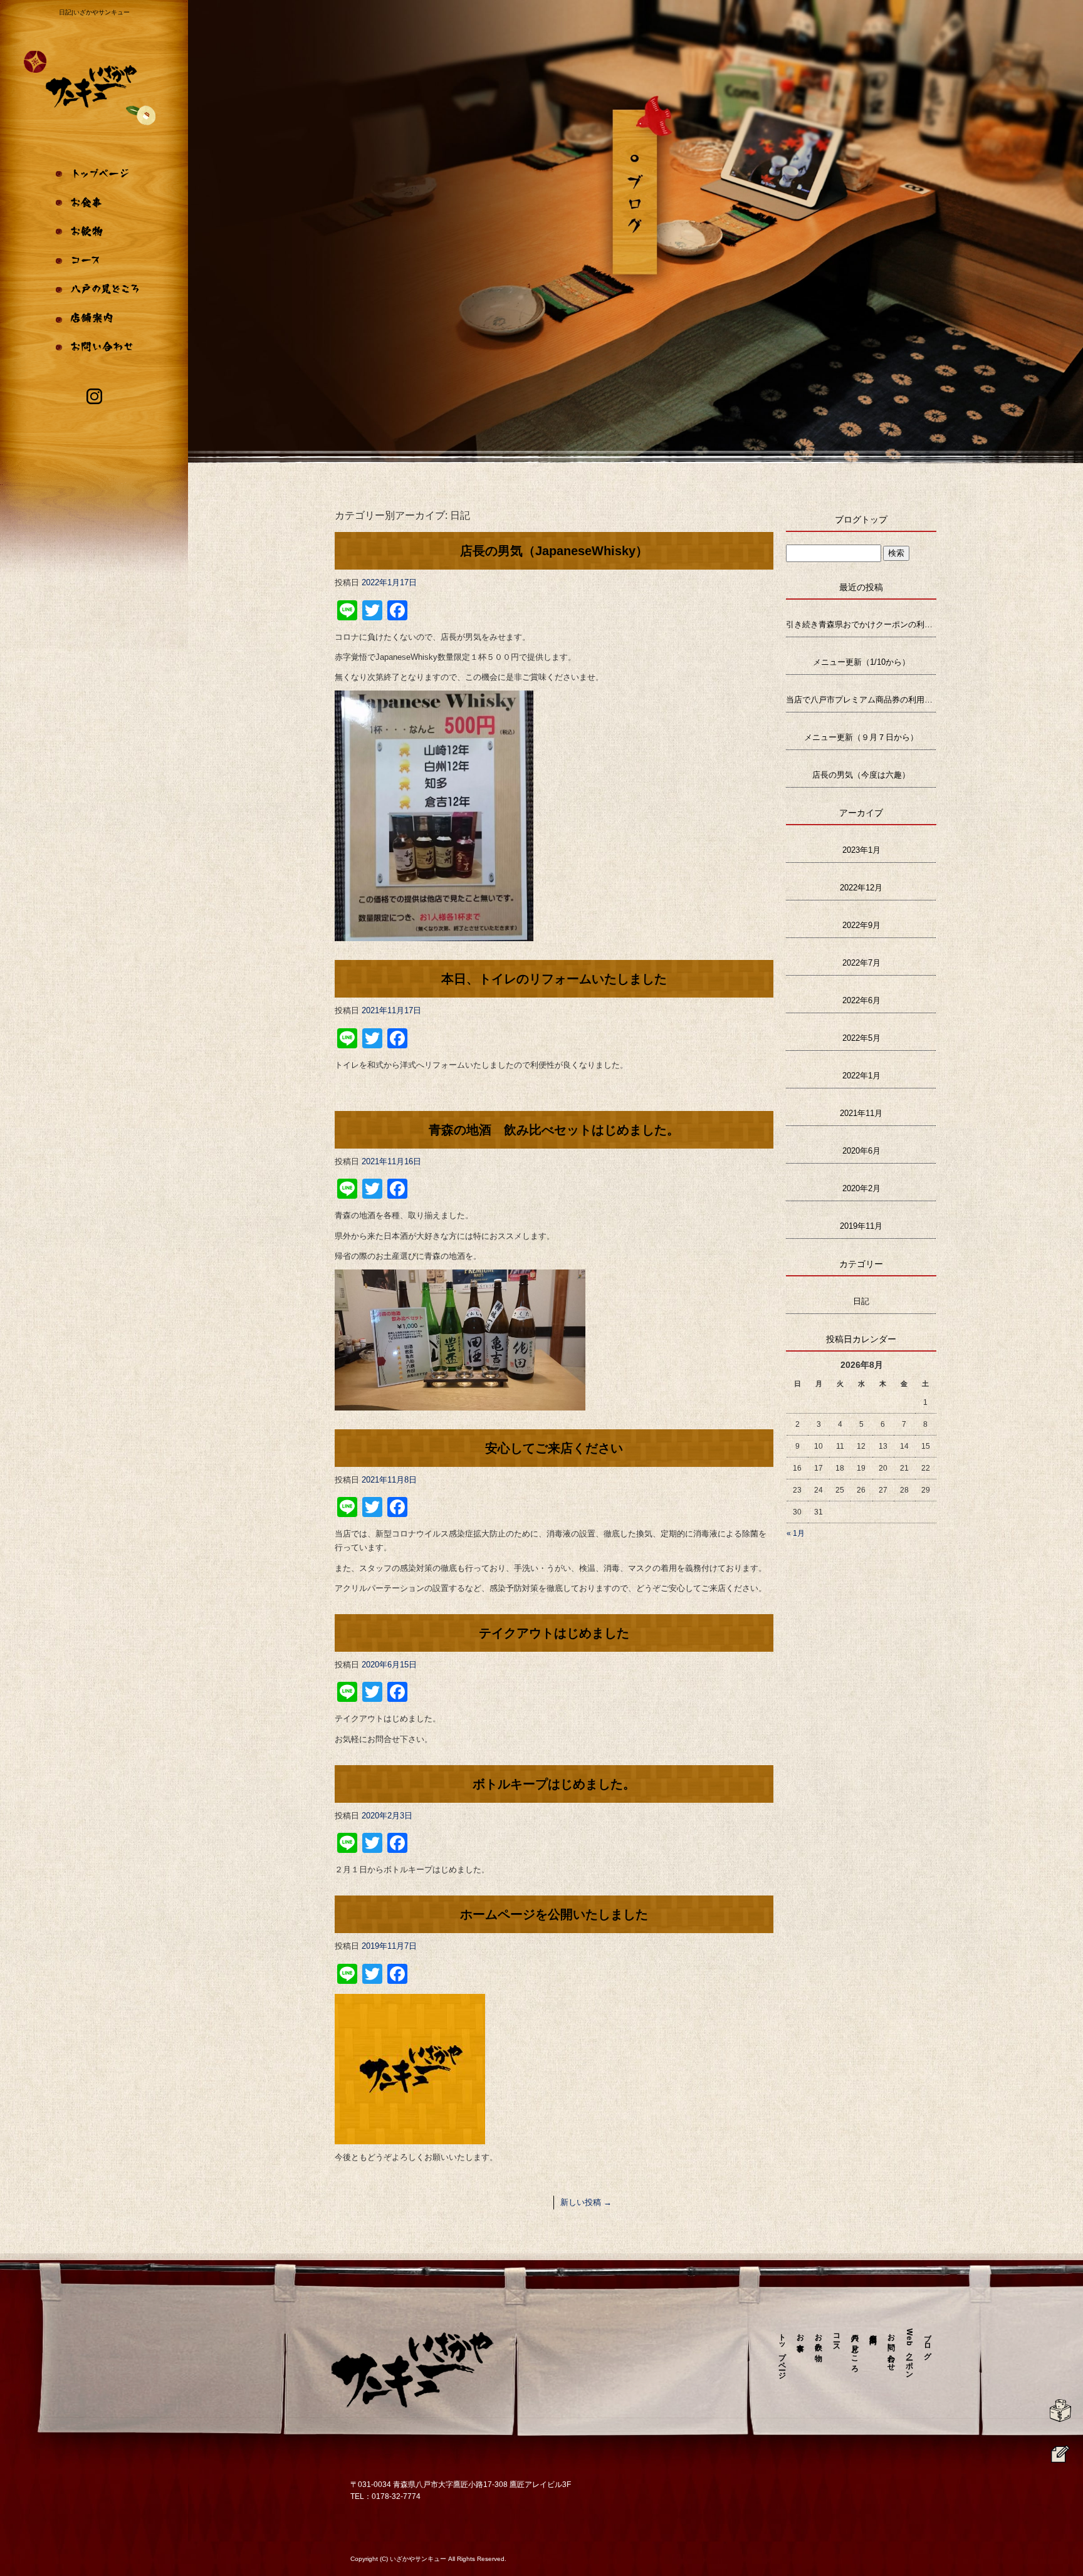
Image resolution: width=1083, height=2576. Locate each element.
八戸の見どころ (94, 291)
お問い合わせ (94, 354)
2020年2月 (861, 1188)
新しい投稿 (586, 2202)
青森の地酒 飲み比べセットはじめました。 (554, 1130)
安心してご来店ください (554, 1448)
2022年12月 (861, 888)
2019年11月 (861, 1226)
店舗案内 (94, 323)
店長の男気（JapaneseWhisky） (554, 551)
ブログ (928, 2343)
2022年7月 (861, 963)
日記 (861, 1301)
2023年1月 (861, 850)
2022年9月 (861, 925)
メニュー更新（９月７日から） (861, 737)
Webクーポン (909, 2352)
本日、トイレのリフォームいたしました (554, 979)
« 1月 (796, 1533)
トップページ (94, 166)
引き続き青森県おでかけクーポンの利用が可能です (861, 624)
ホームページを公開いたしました (554, 1914)
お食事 (94, 197)
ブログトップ (861, 519)
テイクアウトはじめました (554, 1633)
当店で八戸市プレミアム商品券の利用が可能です (861, 700)
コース (94, 260)
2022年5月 (861, 1038)
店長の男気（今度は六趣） (861, 775)
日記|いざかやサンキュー (94, 12)
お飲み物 (94, 229)
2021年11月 (861, 1113)
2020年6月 (861, 1151)
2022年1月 (861, 1076)
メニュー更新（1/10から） (861, 662)
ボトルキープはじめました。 (554, 1784)
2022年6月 (861, 1000)
